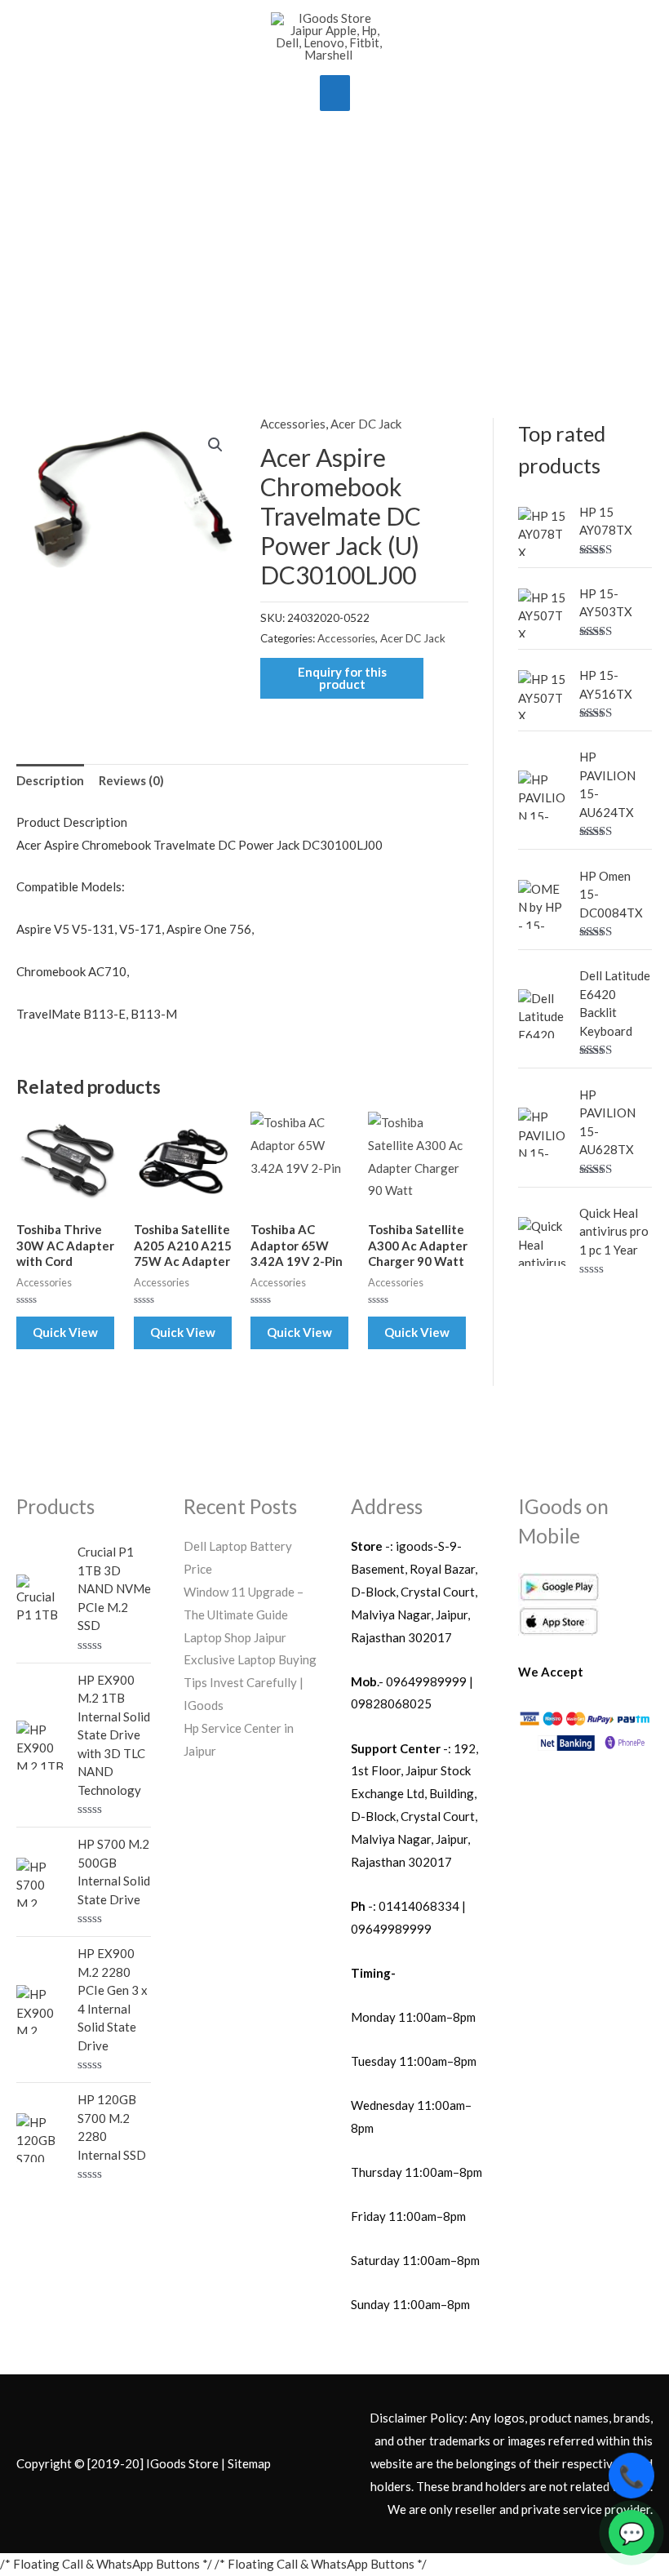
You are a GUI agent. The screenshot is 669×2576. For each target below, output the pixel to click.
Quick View (65, 1332)
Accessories (293, 424)
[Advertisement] (334, 246)
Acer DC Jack (366, 424)
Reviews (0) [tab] (131, 780)
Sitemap (249, 2463)
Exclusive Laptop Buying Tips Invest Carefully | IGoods (250, 1682)
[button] (215, 445)
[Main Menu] (335, 93)
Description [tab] (50, 780)
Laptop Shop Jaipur (235, 1637)
